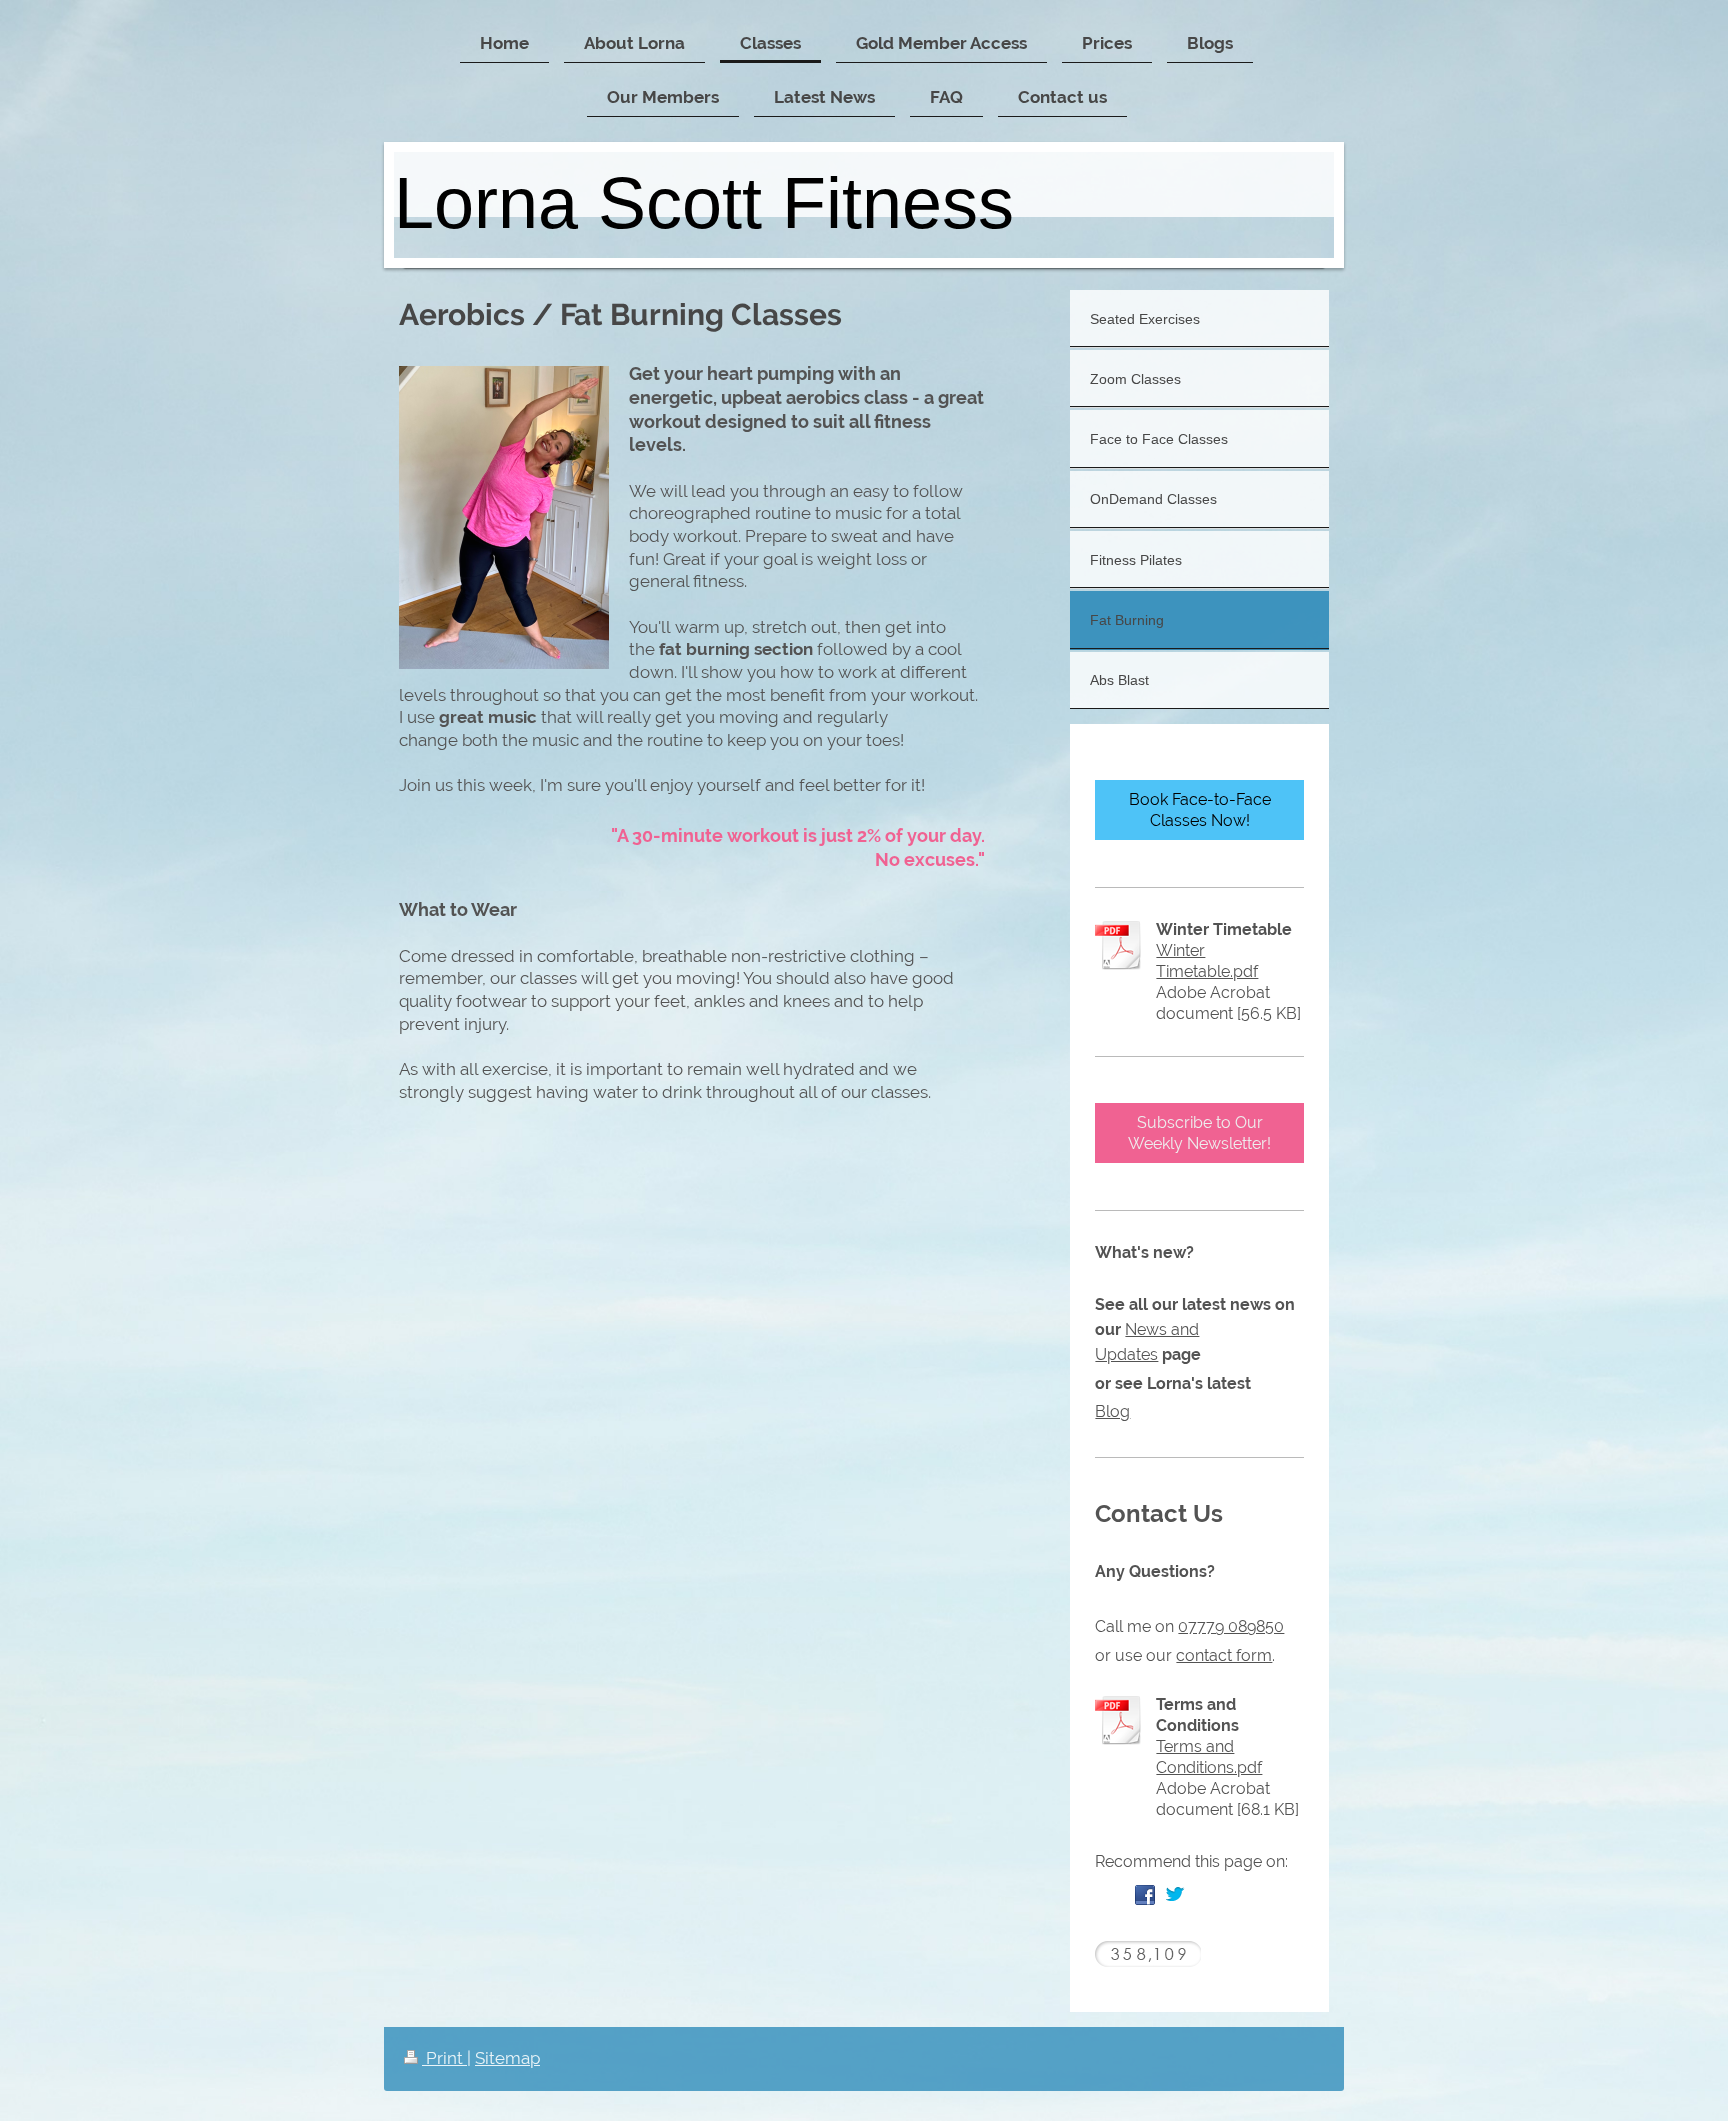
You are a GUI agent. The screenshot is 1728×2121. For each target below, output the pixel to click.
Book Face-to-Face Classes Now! (1200, 810)
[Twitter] (1175, 1895)
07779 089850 (1231, 1626)
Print (444, 2058)
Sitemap (507, 2058)
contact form (1224, 1655)
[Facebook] (1145, 1895)
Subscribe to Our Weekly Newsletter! (1199, 1133)
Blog (1112, 1411)
